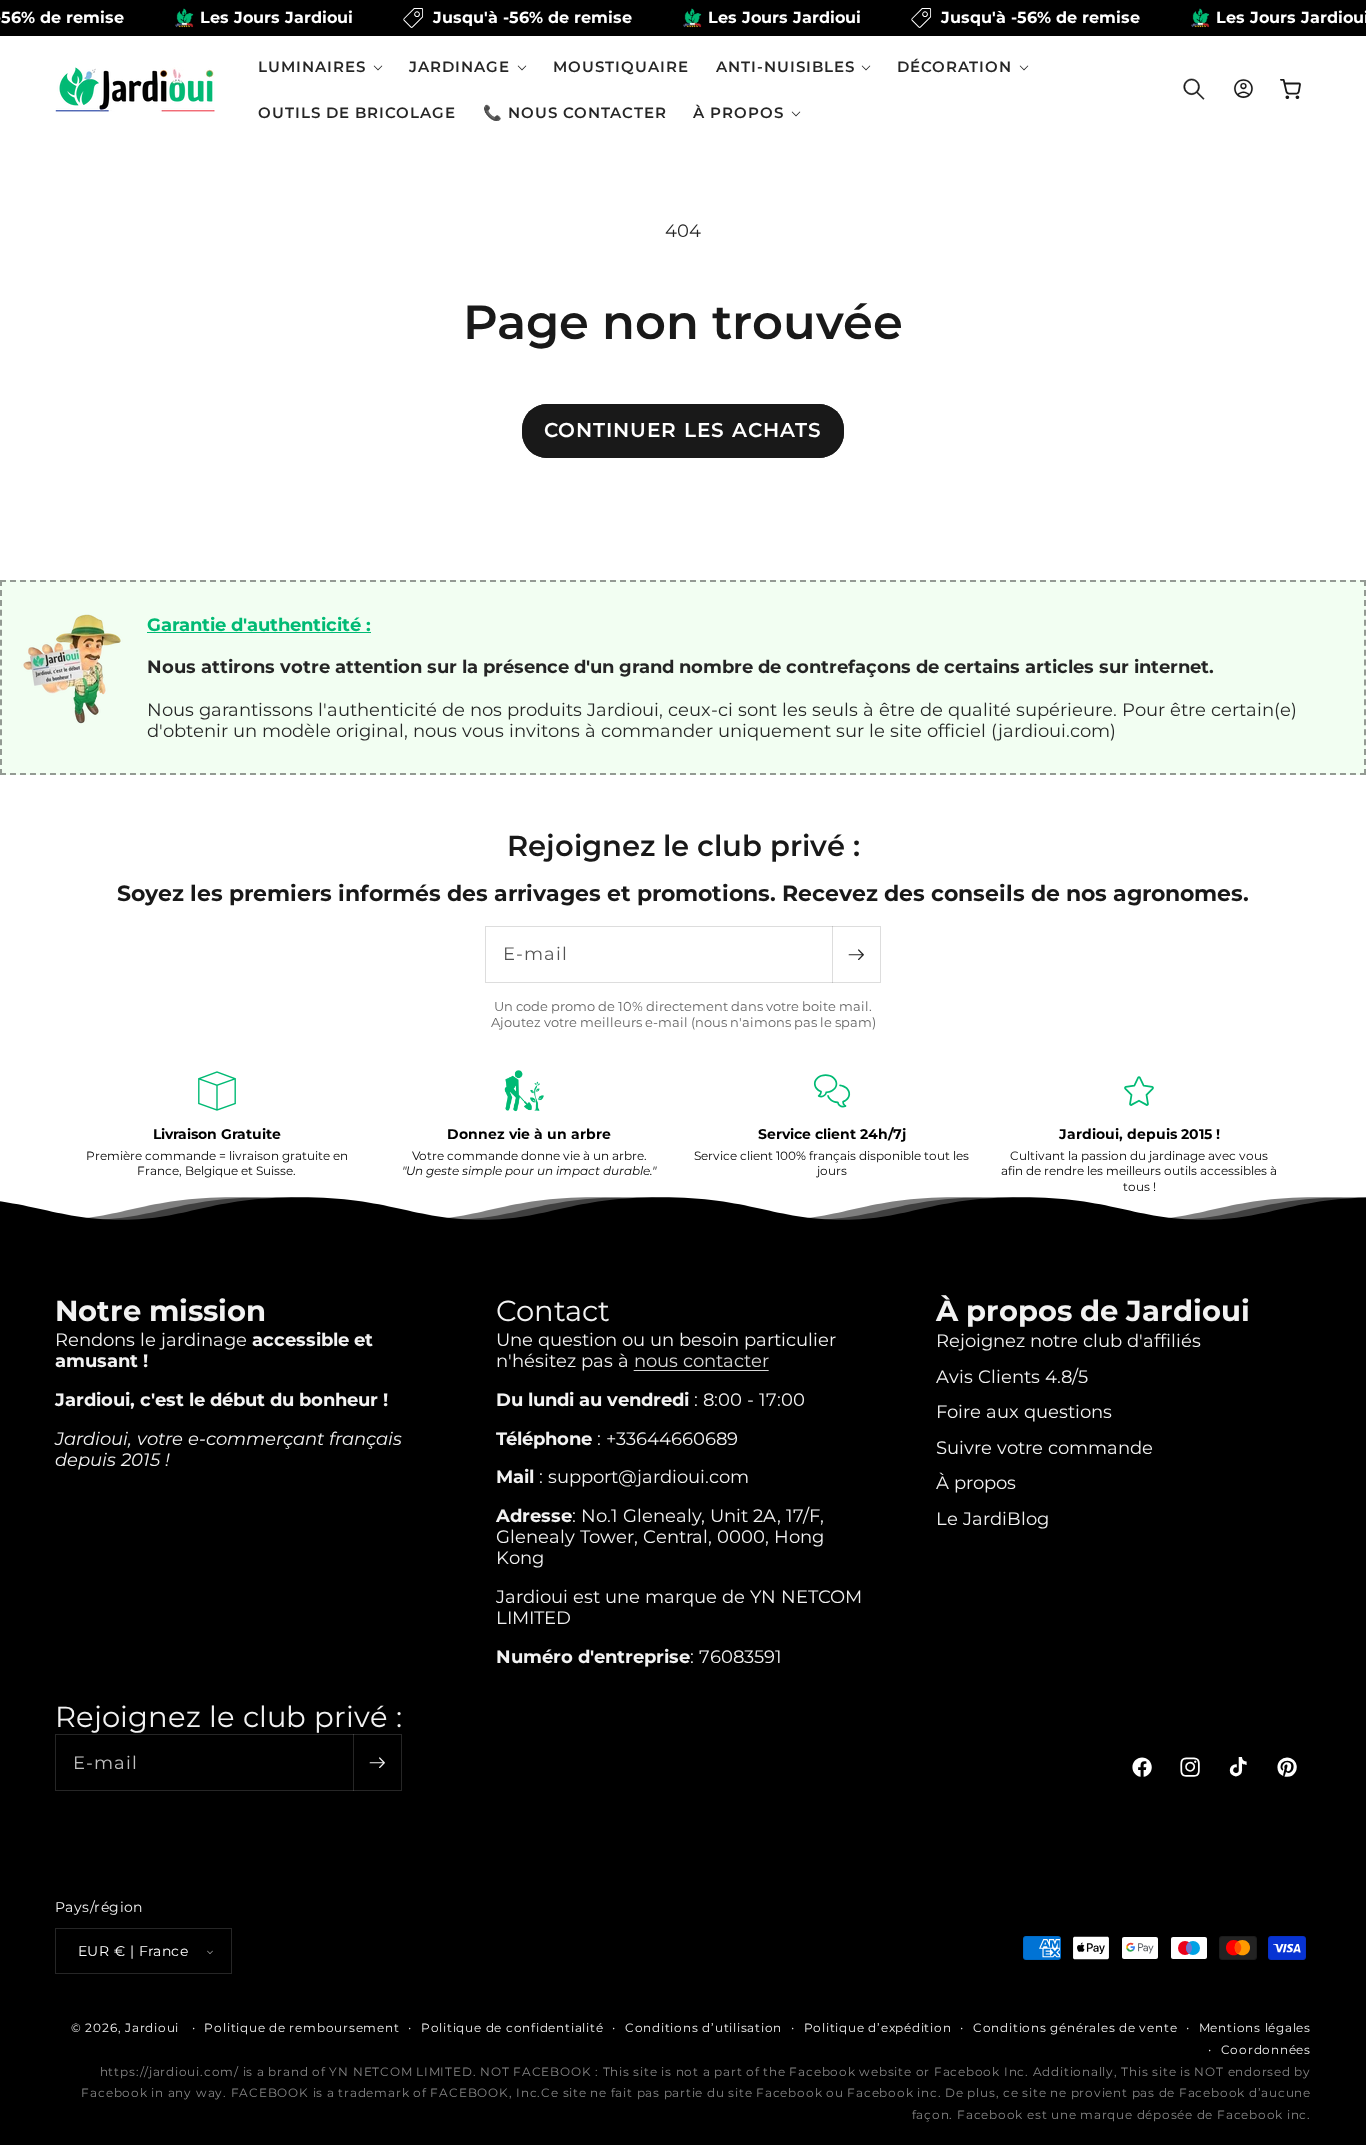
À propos (976, 1482)
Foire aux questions (1024, 1411)
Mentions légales (1255, 2027)
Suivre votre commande (1044, 1447)
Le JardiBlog (992, 1518)
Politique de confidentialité (512, 2027)
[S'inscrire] (856, 954)
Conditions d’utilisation (703, 2027)
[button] (320, 66)
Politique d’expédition (878, 2027)
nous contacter (701, 1360)
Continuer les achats (683, 430)
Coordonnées (1266, 2049)
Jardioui (152, 2027)
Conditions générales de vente (1075, 2027)
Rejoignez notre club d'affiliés (1068, 1340)
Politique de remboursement (301, 2027)
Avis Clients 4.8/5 (1012, 1376)
